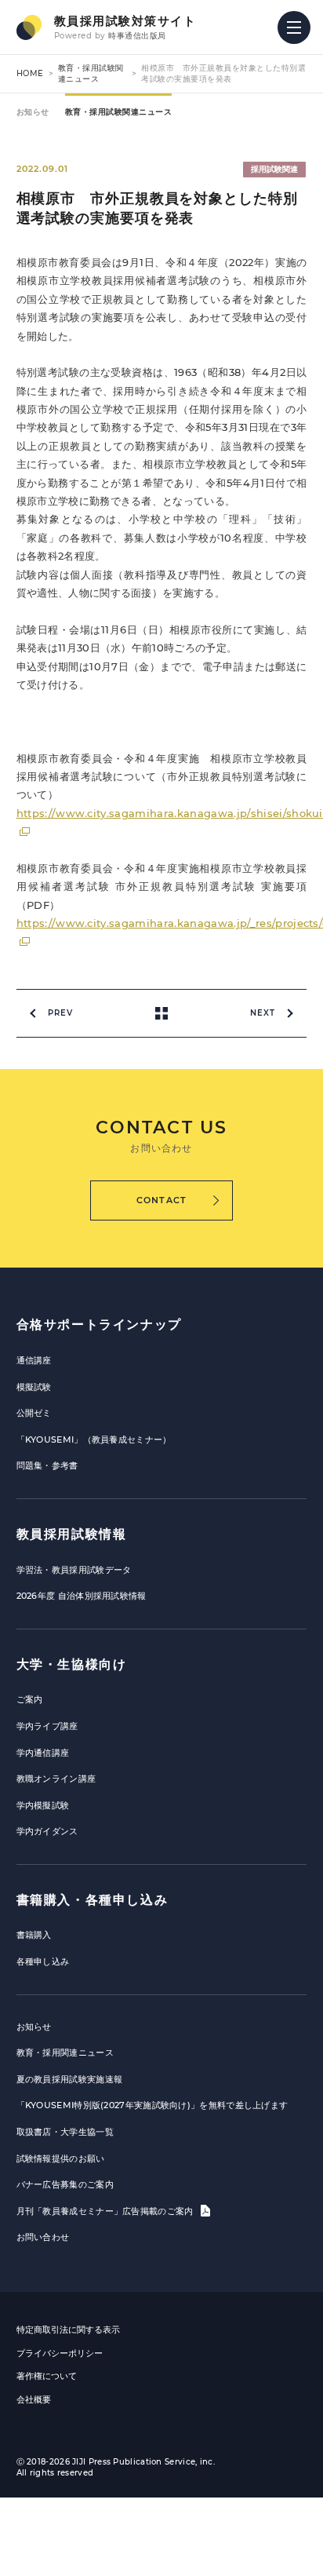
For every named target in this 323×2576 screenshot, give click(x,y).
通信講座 (34, 1360)
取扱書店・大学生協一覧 (65, 2132)
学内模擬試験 (43, 1805)
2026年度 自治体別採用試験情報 (82, 1596)
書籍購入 (34, 1935)
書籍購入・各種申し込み (93, 1900)
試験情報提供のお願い (61, 2158)
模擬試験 (34, 1387)
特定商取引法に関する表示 (68, 2330)
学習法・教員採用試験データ (74, 1570)
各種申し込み (43, 1961)
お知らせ (33, 112)
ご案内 (30, 1699)
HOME (30, 73)
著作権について (47, 2376)
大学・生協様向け (72, 1664)
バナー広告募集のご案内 (65, 2184)
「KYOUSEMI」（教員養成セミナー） (94, 1439)
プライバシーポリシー (60, 2353)
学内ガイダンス (47, 1831)
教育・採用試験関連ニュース (91, 73)
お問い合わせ (43, 2237)
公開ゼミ (34, 1413)
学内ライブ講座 (47, 1726)
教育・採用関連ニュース (65, 2052)
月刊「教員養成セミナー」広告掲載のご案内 (106, 2211)
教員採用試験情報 (72, 1534)
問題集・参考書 (47, 1465)
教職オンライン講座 (56, 1779)
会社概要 (34, 2399)
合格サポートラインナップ (99, 1324)
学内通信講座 (43, 1753)
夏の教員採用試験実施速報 (70, 2079)
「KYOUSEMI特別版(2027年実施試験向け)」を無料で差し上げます (152, 2105)
